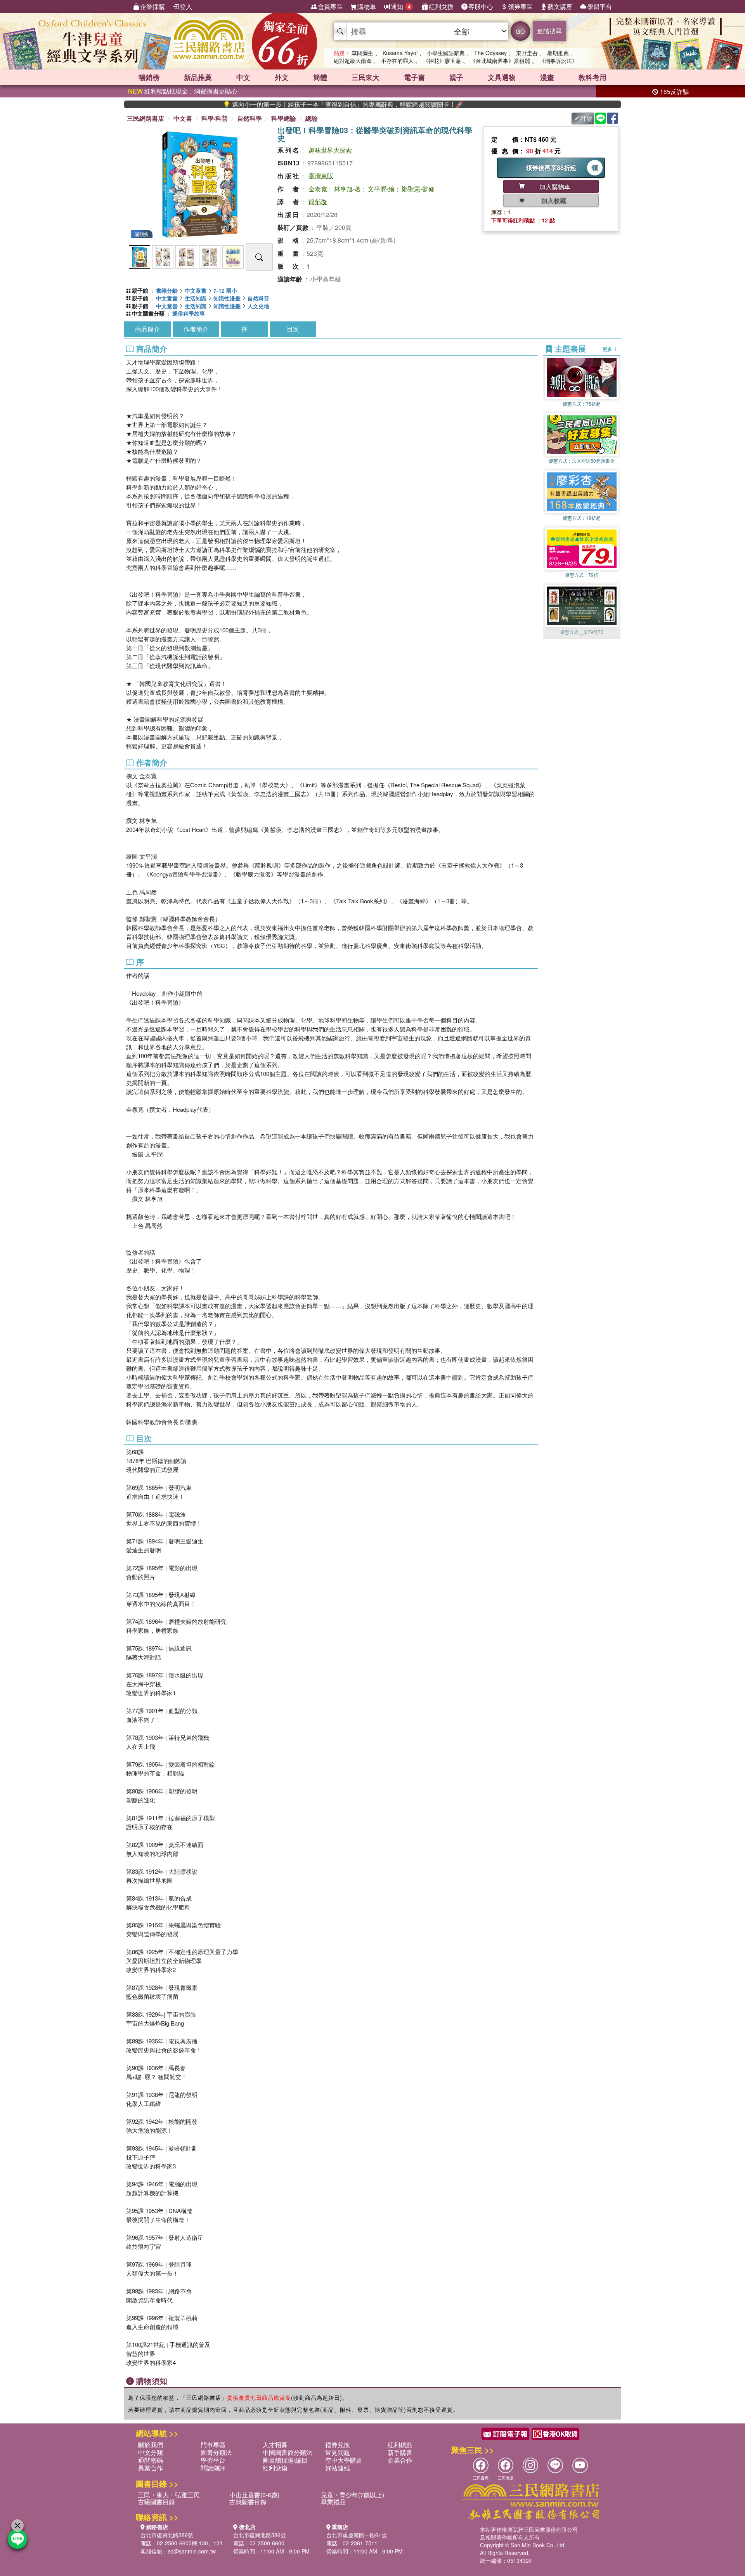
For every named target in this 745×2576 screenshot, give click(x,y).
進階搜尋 (549, 31)
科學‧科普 (215, 118)
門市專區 (213, 2445)
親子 (456, 77)
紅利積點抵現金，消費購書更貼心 (183, 91)
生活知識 (196, 298)
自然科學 (249, 118)
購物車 (367, 6)
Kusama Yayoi (400, 53)
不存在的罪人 (397, 61)
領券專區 (520, 6)
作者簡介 (196, 329)
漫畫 (547, 77)
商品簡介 (147, 329)
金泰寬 (318, 189)
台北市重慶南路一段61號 (357, 2535)
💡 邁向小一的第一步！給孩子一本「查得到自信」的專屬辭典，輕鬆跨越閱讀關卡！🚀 (270, 104)
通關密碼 (151, 2460)
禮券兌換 (338, 2445)
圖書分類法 (216, 2452)
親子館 (140, 290)
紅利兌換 (441, 6)
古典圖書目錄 (248, 2502)
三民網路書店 (146, 118)
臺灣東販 (321, 176)
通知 (401, 6)
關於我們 (151, 2445)
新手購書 (400, 2452)
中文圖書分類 (148, 313)
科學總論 (284, 118)
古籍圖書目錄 (156, 2502)
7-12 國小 (225, 290)
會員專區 (330, 6)
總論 (312, 118)
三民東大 (366, 77)
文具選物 (502, 77)
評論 (587, 118)
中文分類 (151, 2452)
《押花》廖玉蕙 (442, 61)
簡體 (320, 77)
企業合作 (400, 2460)
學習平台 (599, 6)
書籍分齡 (167, 290)
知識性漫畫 (227, 298)
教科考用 (593, 77)
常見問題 (338, 2452)
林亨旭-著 (347, 189)
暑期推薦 (558, 53)
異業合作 (151, 2468)
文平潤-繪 (381, 189)
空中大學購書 (344, 2460)
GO (520, 31)
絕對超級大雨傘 (353, 61)
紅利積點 (400, 2445)
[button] (582, 635)
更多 (608, 349)
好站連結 (338, 2468)
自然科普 (258, 298)
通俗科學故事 (189, 313)
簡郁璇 (318, 202)
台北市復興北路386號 (167, 2535)
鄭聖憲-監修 (418, 189)
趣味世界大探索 (330, 150)
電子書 (414, 77)
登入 (186, 6)
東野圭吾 (527, 53)
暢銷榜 (149, 77)
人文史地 (258, 306)
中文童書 (196, 290)
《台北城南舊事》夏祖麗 (500, 61)
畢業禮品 (333, 2502)
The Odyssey (490, 53)
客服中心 (481, 6)
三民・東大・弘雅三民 (169, 2495)
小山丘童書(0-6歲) (254, 2495)
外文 (282, 77)
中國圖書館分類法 (288, 2452)
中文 (243, 77)
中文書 (183, 118)
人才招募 (275, 2445)
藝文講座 (560, 6)
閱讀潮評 (213, 2468)
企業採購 (152, 6)
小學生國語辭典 (446, 53)
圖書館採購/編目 (285, 2460)
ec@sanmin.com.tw (192, 2551)
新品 (198, 77)
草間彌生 (362, 53)
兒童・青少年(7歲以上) (353, 2495)
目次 (293, 329)
